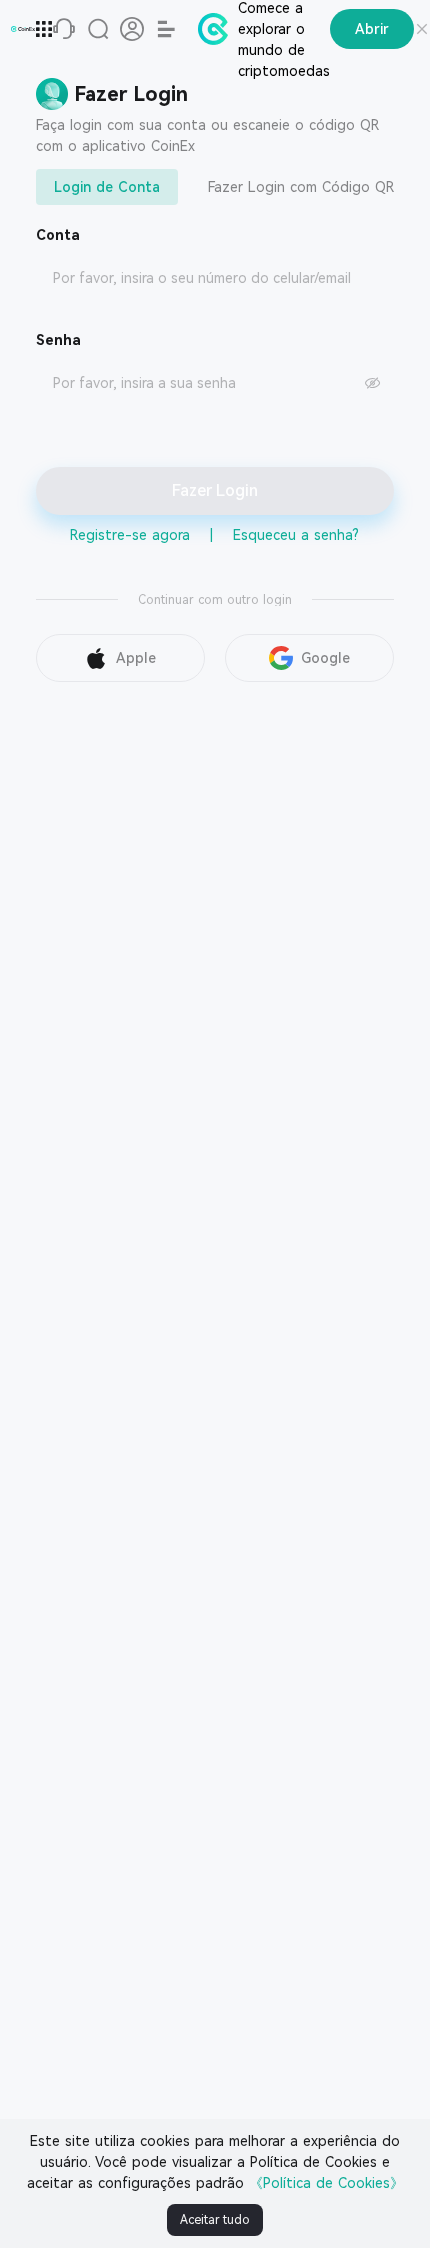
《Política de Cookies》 (326, 2183)
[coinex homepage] (23, 29)
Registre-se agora (130, 535)
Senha (58, 340)
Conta (58, 235)
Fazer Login (215, 490)
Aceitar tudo (215, 2220)
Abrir (372, 29)
